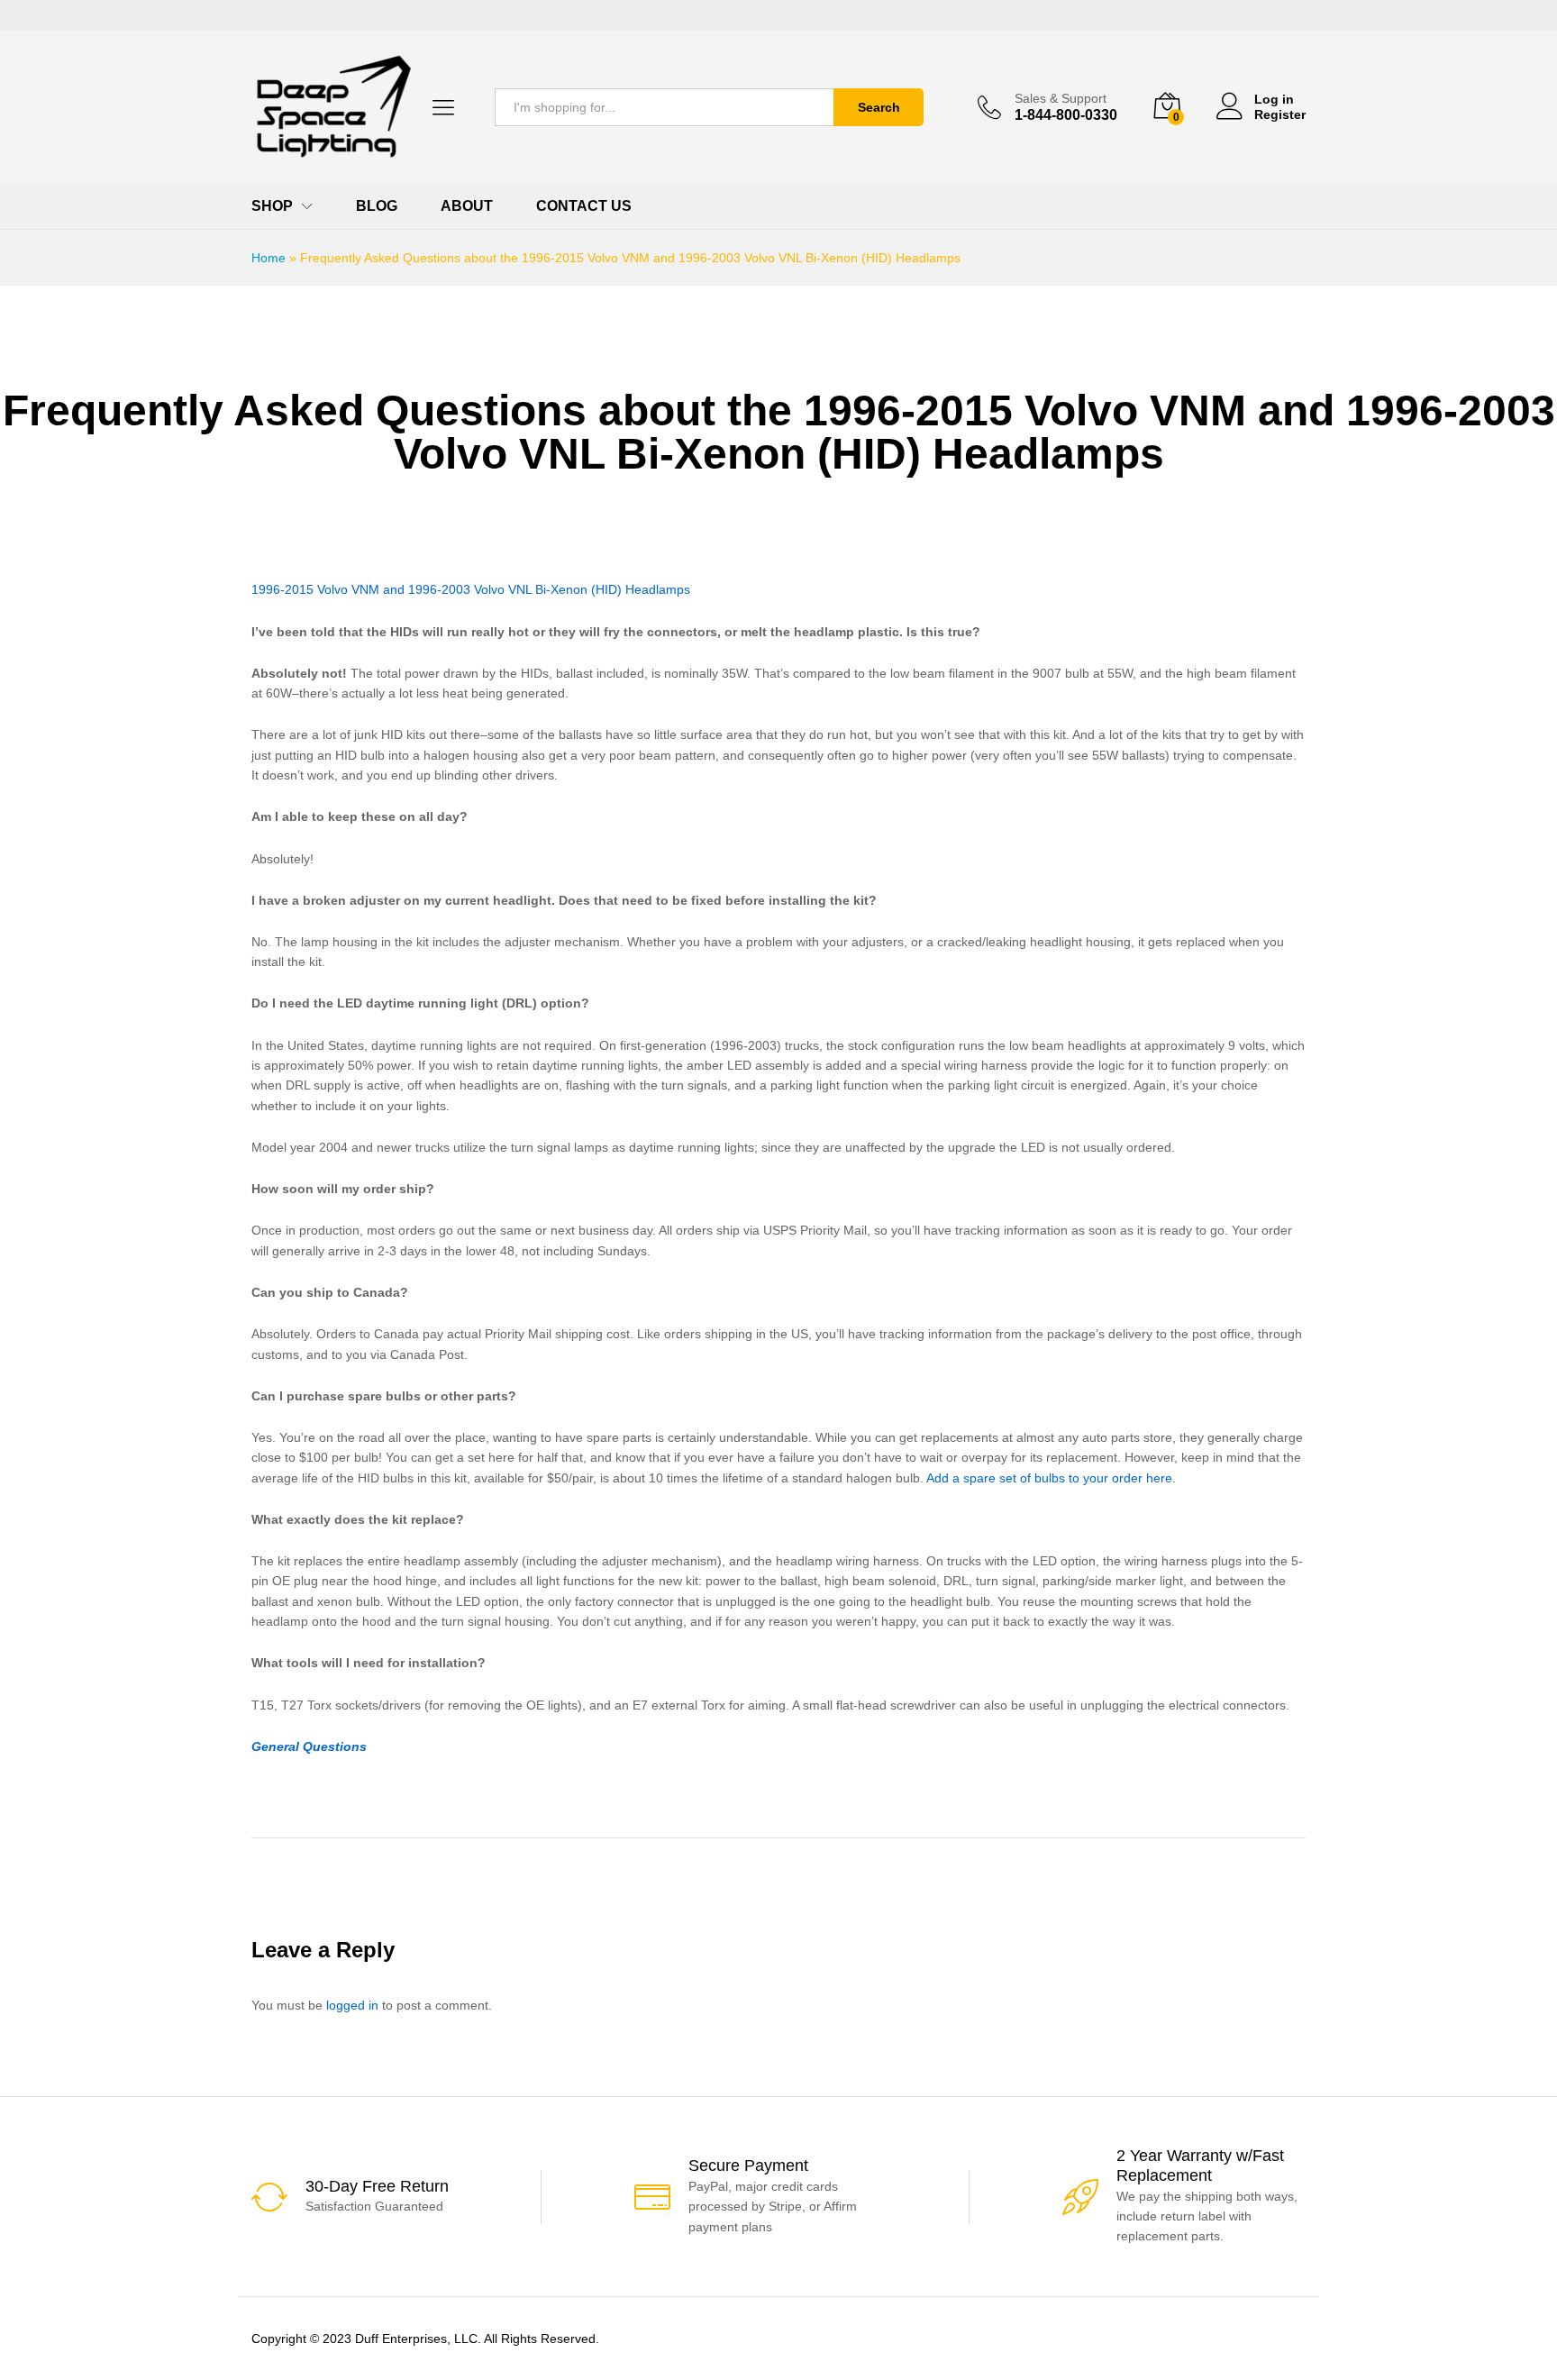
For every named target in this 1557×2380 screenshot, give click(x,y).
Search (879, 107)
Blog (377, 206)
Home (269, 258)
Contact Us (584, 206)
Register (1280, 114)
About (467, 206)
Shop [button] (272, 206)
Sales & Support (1061, 98)
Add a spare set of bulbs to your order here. (1051, 1478)
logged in (352, 2005)
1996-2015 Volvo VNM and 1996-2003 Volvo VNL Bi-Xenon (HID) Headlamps (471, 589)
